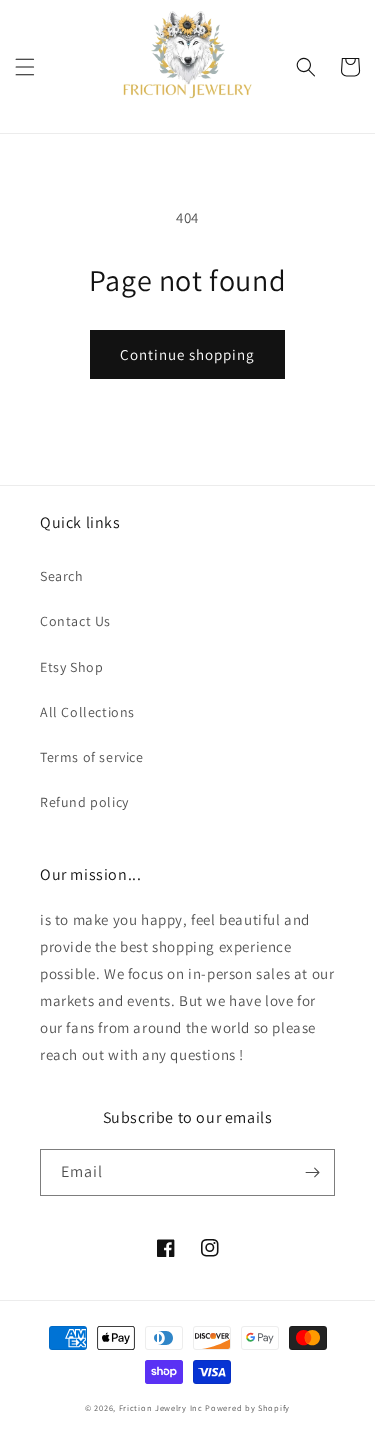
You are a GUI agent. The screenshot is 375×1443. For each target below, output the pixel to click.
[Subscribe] (312, 1172)
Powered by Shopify (247, 1407)
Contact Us (75, 621)
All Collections (87, 712)
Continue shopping (187, 354)
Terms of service (92, 757)
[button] (25, 67)
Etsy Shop (71, 667)
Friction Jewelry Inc (162, 1407)
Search (62, 576)
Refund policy (84, 802)
